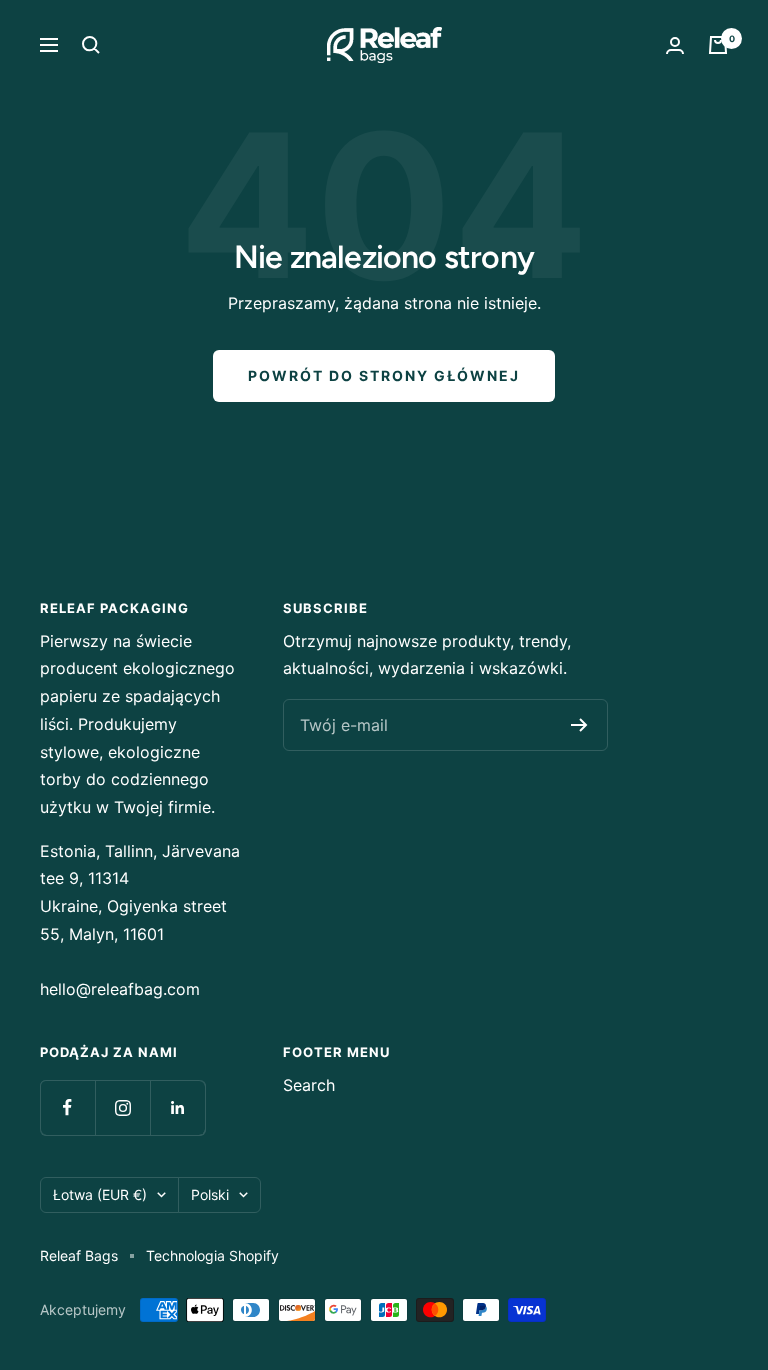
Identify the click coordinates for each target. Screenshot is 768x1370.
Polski (210, 1194)
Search (309, 1085)
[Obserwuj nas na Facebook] (67, 1107)
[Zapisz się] (579, 725)
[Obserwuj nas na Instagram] (122, 1107)
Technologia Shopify (212, 1255)
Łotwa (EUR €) (100, 1194)
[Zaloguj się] (675, 45)
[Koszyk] (718, 45)
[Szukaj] (91, 45)
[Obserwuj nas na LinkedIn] (177, 1107)
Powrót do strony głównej (384, 375)
